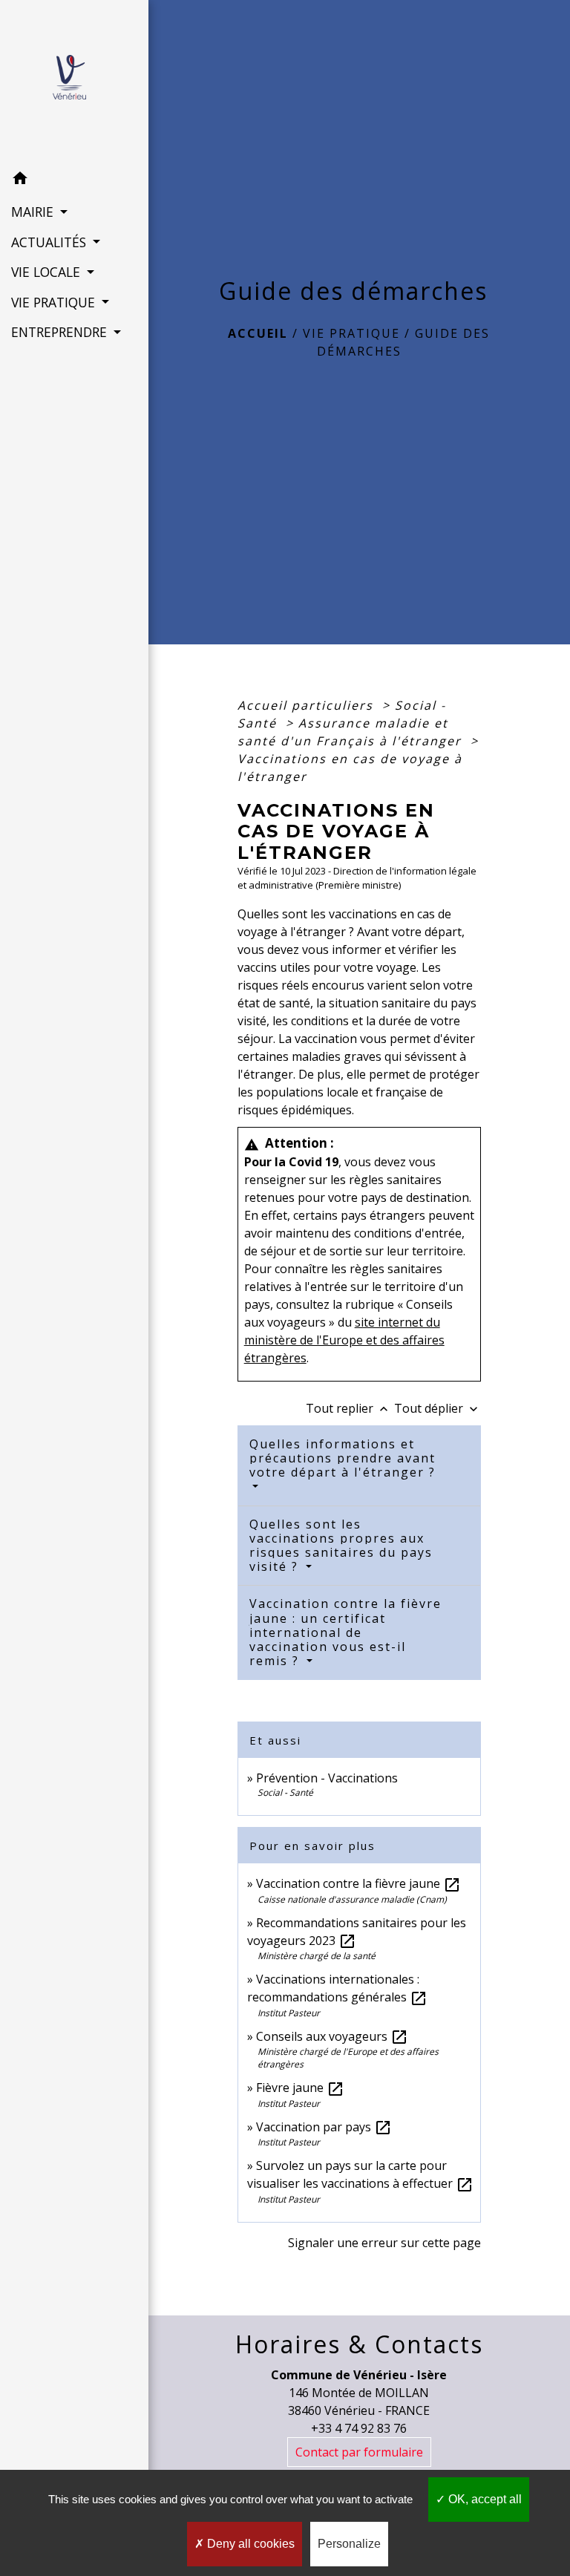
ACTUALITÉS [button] (50, 242)
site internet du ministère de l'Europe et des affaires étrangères (344, 1340)
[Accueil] (74, 82)
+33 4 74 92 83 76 (359, 2428)
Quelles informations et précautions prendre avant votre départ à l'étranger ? (343, 1458)
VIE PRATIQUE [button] (55, 302)
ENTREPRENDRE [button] (61, 332)
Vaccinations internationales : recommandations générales (337, 1988)
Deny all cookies (249, 2544)
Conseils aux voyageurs (332, 2036)
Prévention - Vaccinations (327, 1778)
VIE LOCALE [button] (47, 272)
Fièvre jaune (300, 2088)
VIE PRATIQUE (351, 333)
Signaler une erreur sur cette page (384, 2243)
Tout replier (348, 1408)
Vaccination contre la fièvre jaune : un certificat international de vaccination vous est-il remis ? (345, 1632)
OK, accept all (484, 2499)
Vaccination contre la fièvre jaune (358, 1883)
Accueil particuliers (308, 705)
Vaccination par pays (324, 2127)
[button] (74, 180)
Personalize (349, 2544)
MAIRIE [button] (34, 212)
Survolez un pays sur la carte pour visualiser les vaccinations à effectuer (360, 2174)
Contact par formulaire (359, 2452)
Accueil (258, 333)
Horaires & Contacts (359, 2344)
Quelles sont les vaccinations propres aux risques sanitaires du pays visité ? (341, 1546)
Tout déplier (438, 1408)
